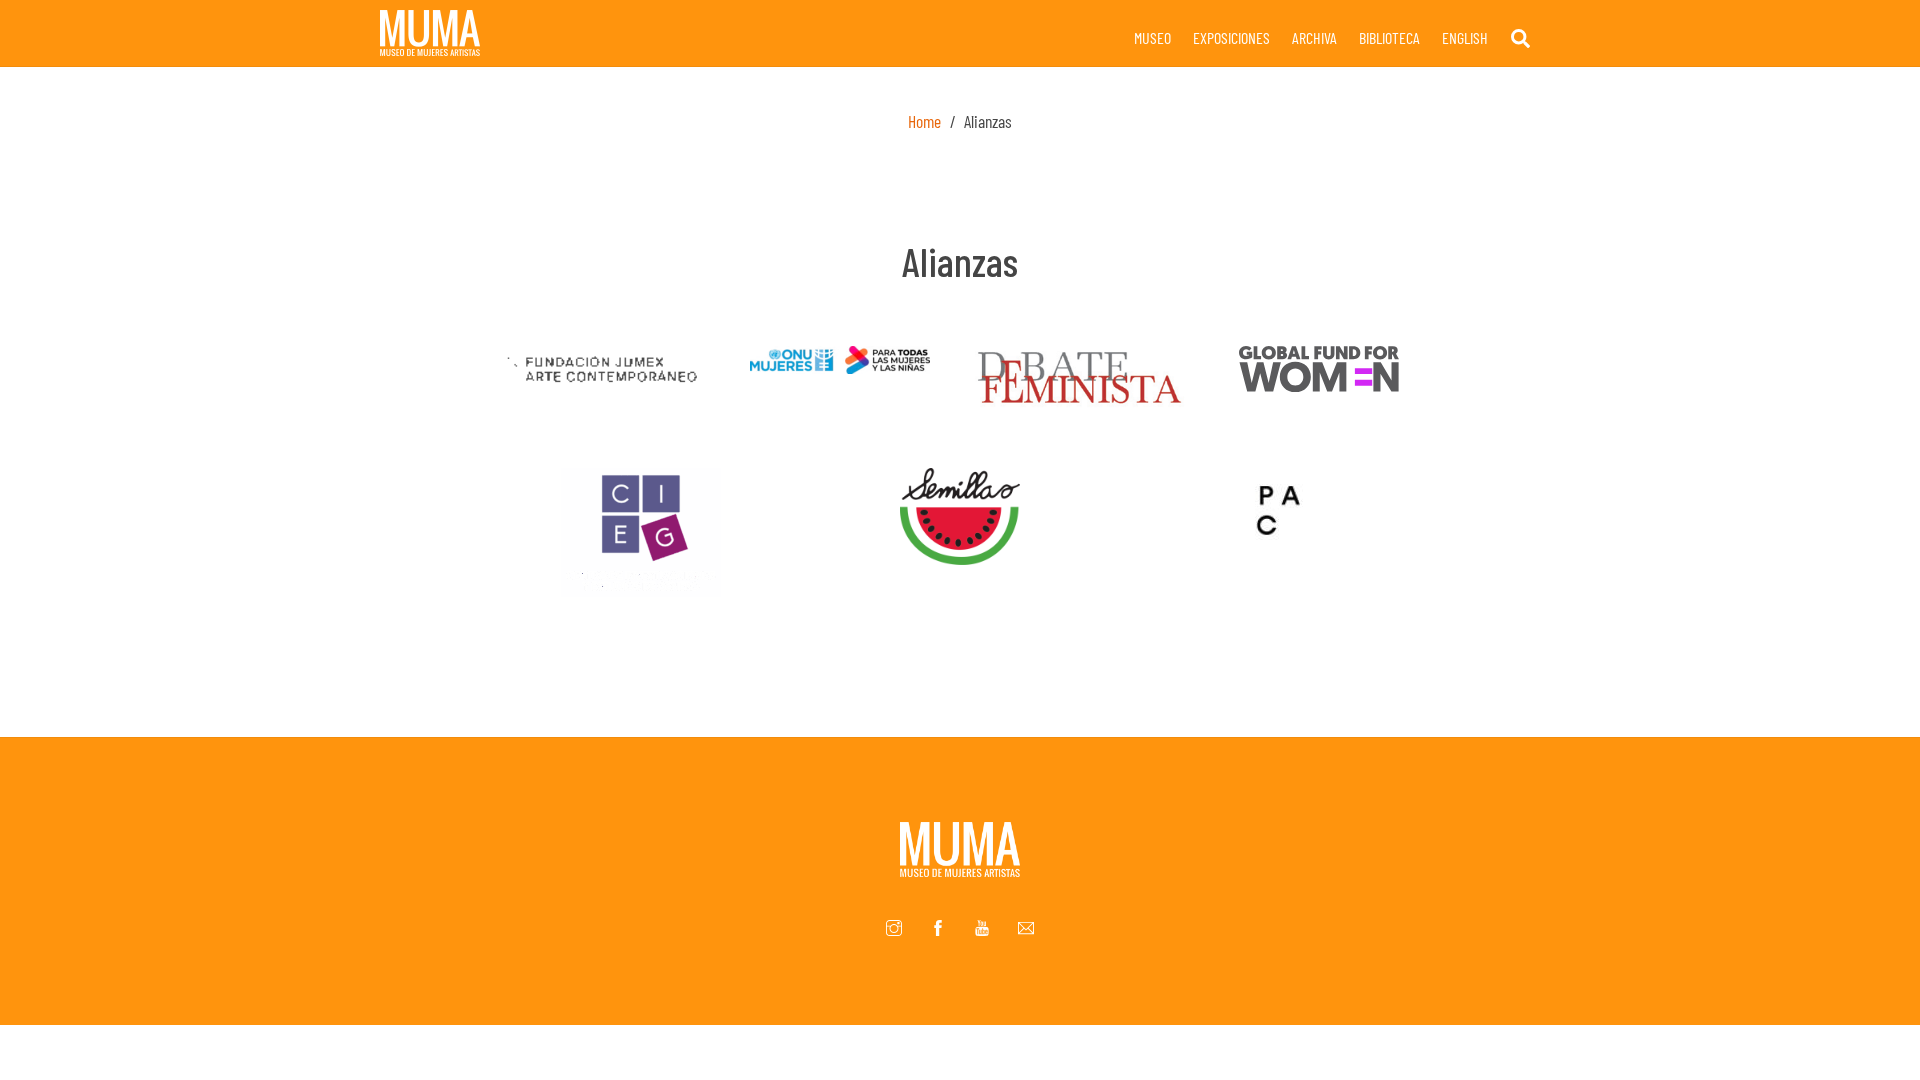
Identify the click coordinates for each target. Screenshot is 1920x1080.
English (1465, 37)
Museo (1152, 37)
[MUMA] (430, 46)
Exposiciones (1231, 37)
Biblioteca (1389, 37)
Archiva (1314, 37)
